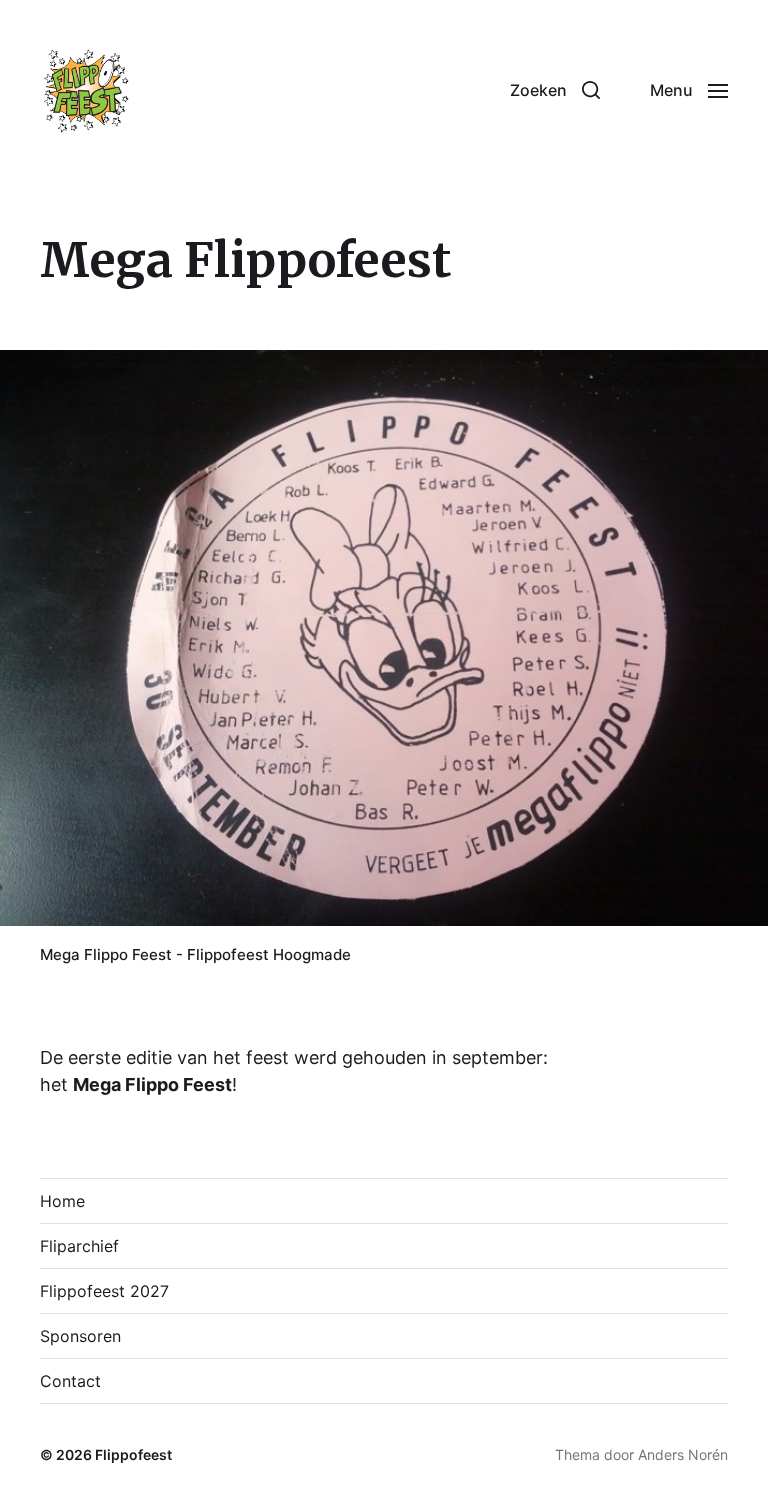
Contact (70, 1381)
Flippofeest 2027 (104, 1291)
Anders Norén (683, 1454)
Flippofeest (133, 1454)
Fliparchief (79, 1246)
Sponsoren (80, 1336)
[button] (555, 90)
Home (62, 1201)
